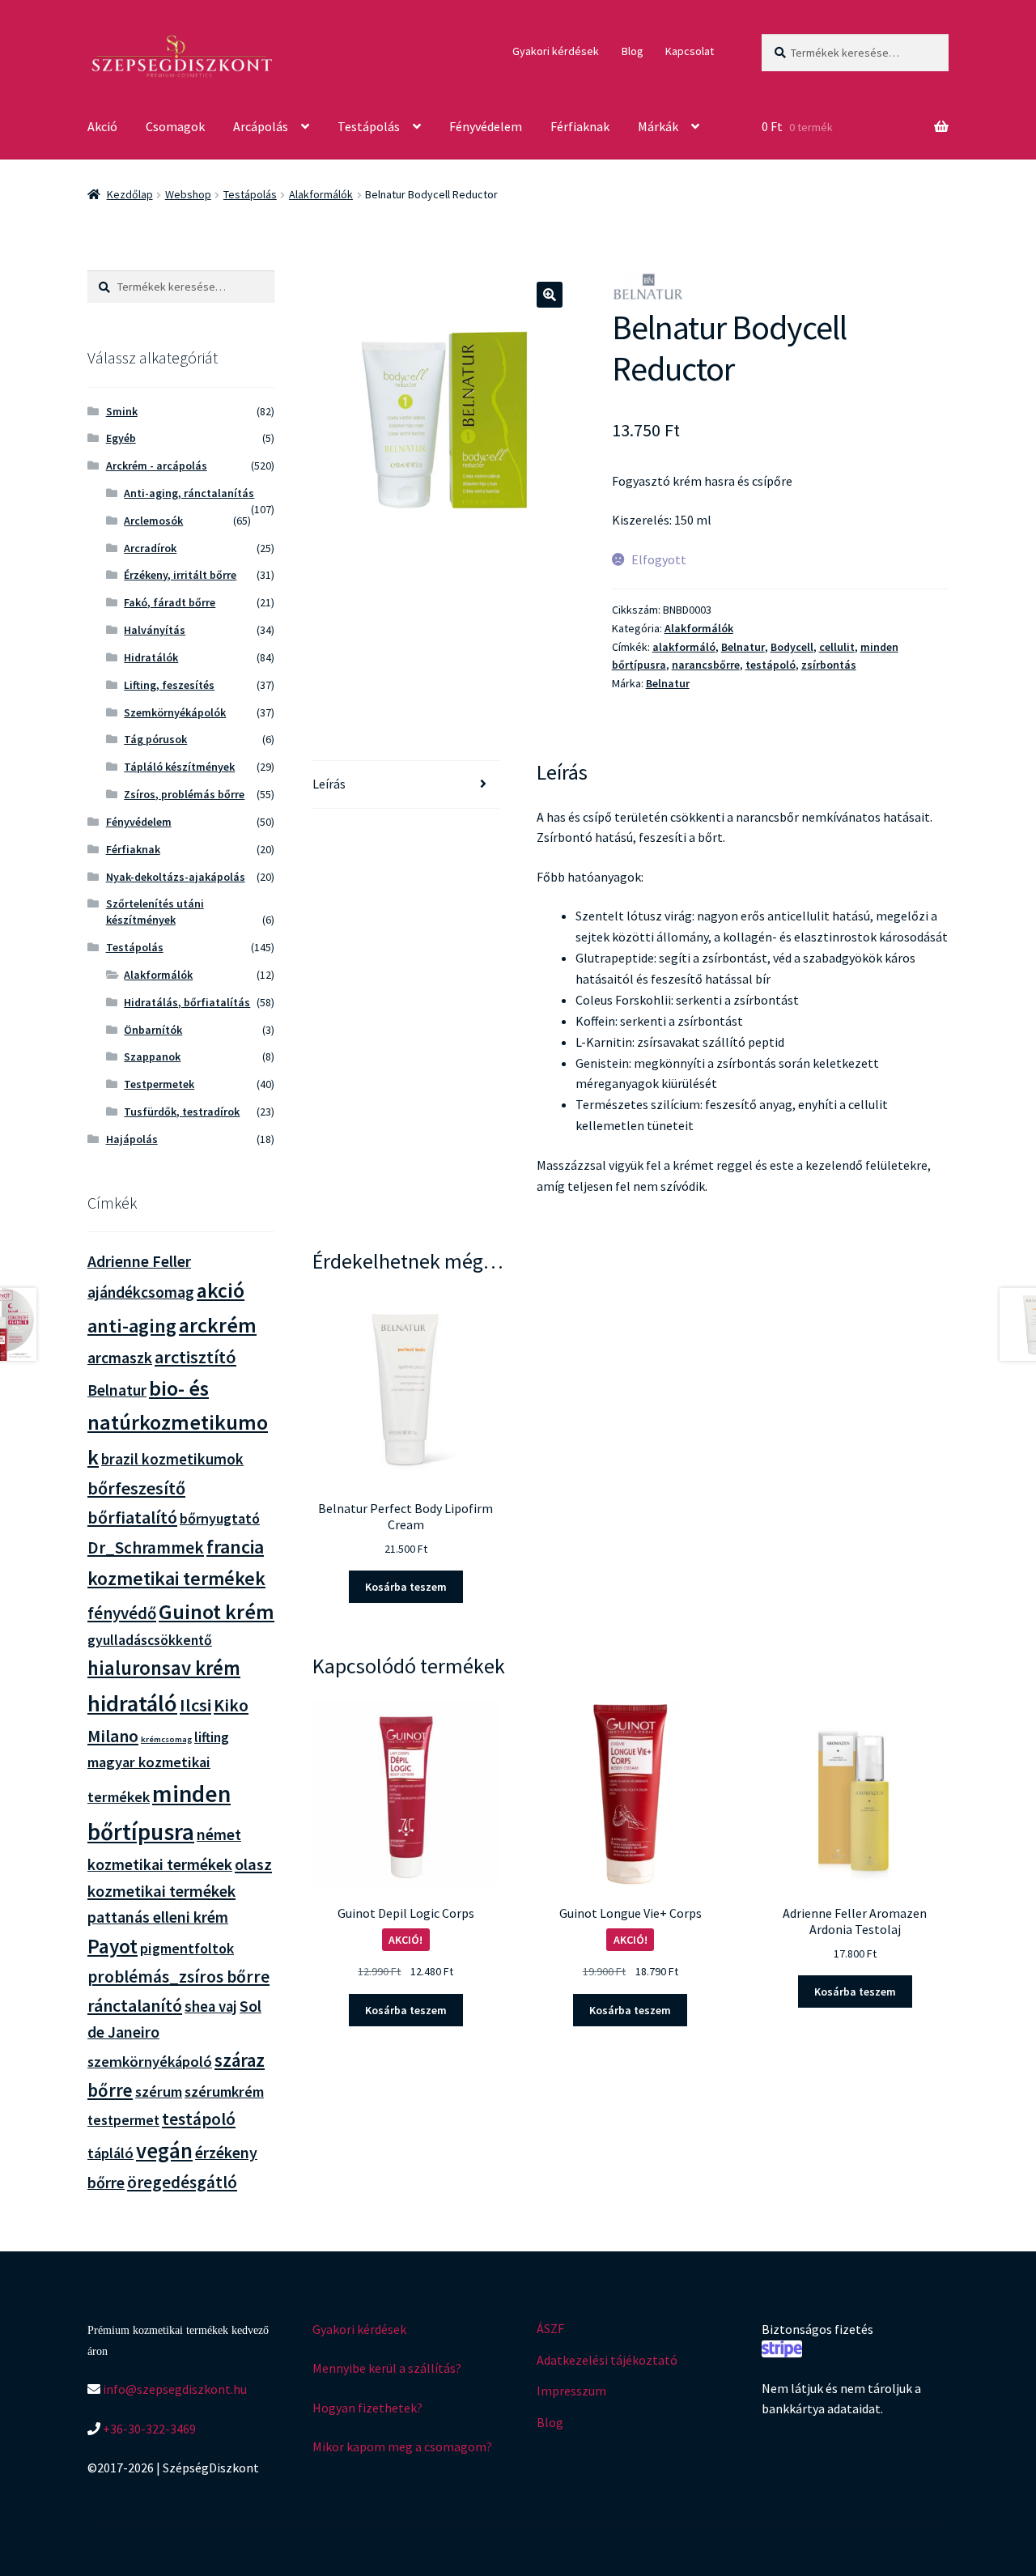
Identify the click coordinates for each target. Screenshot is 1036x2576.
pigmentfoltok (187, 1948)
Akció (102, 126)
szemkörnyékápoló (150, 2062)
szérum (159, 2091)
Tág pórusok (155, 739)
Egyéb (121, 438)
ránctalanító (135, 2006)
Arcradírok (150, 548)
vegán (164, 2151)
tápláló (110, 2153)
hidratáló (132, 1703)
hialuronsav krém (164, 1668)
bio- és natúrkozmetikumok (178, 1422)
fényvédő (122, 1613)
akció (221, 1290)
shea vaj (211, 2006)
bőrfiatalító (132, 1518)
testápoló (771, 665)
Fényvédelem (486, 126)
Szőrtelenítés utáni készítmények (155, 912)
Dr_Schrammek (146, 1547)
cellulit (837, 647)
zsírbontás (829, 665)
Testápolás (369, 126)
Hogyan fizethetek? (367, 2408)
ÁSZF (550, 2328)
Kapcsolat (690, 51)
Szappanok (152, 1056)
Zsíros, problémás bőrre (184, 794)
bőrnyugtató (220, 1518)
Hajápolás (132, 1139)
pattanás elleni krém (158, 1917)
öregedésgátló (182, 2182)
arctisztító (195, 1357)
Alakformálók (321, 194)
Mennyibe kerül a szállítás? (387, 2368)
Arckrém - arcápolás (157, 465)
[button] (550, 295)
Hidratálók (151, 657)
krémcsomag (166, 1739)
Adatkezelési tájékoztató (607, 2360)
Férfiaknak (580, 126)
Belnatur (743, 647)
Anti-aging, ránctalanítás (189, 493)
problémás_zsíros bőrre (178, 1977)
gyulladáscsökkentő (150, 1640)
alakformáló (684, 647)
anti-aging (132, 1326)
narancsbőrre (706, 665)
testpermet (123, 2120)
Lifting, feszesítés (169, 685)
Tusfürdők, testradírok (182, 1112)
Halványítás (155, 630)
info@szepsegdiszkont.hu (174, 2389)
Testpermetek (159, 1084)
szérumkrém (224, 2091)
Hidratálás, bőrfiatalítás (187, 1002)
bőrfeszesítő (136, 1488)
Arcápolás (261, 126)
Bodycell (792, 647)
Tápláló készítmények (179, 767)
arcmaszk (120, 1358)
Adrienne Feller (139, 1261)
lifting (212, 1737)
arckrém (218, 1325)
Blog (633, 51)
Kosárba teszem (406, 1587)
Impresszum (571, 2391)
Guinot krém (217, 1611)
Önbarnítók (153, 1030)
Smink (122, 411)
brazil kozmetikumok (172, 1459)
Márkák (658, 126)
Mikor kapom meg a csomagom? (402, 2446)
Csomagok (175, 126)
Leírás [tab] (329, 784)
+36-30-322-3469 (148, 2429)
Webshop (188, 194)
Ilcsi (195, 1705)
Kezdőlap (130, 194)
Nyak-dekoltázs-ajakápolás (176, 877)
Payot (113, 1946)
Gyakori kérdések (556, 51)
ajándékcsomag (141, 1292)
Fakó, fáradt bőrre (170, 602)
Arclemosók (153, 521)
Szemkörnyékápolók (175, 712)
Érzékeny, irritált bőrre (180, 575)
